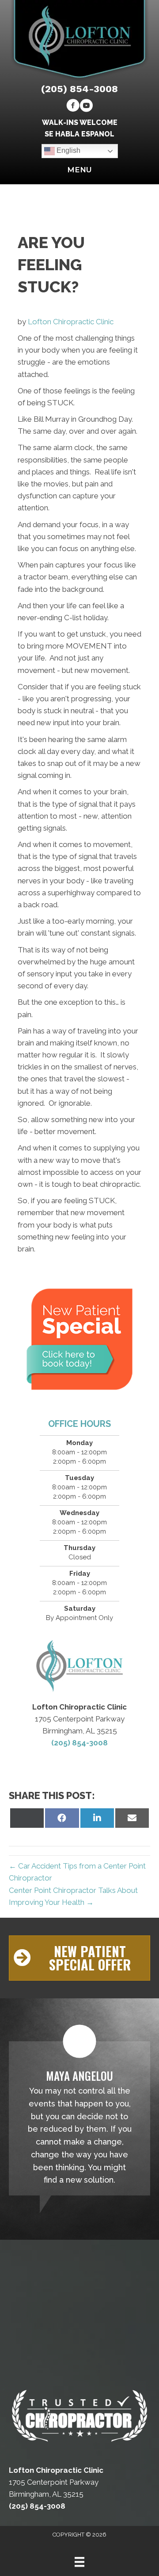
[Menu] (79, 2562)
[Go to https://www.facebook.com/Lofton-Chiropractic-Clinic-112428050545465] (73, 107)
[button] (79, 1958)
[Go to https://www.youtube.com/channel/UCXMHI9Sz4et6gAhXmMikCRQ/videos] (86, 107)
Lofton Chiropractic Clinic (71, 322)
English (68, 151)
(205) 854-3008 (79, 89)
